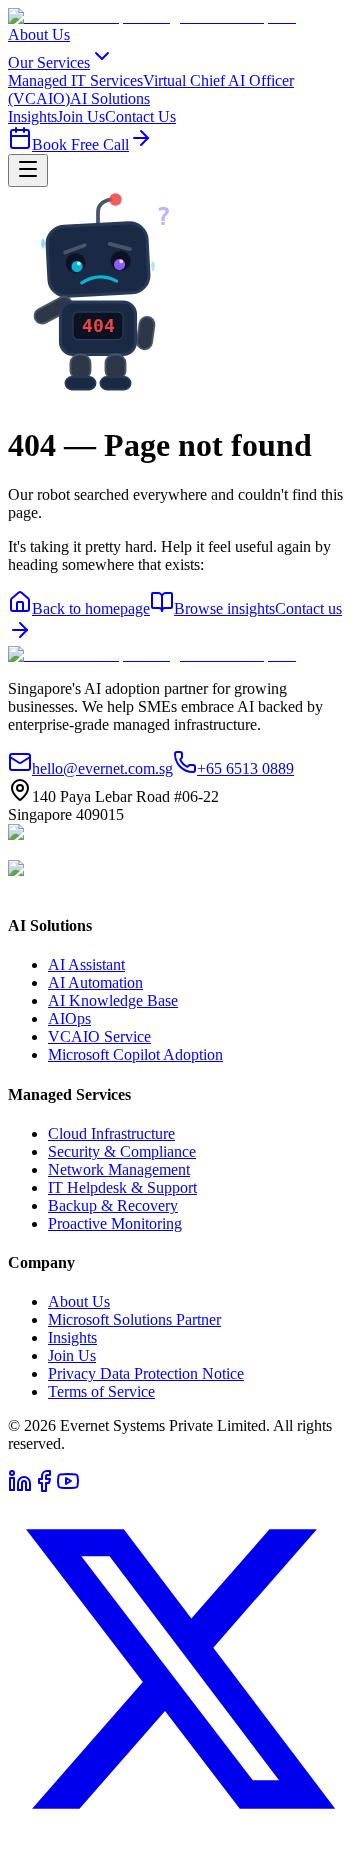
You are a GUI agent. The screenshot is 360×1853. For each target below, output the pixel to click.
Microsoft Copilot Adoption (135, 1054)
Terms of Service (101, 1391)
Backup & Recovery (113, 1205)
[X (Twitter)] (180, 1835)
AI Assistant (86, 964)
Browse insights (224, 608)
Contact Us (140, 116)
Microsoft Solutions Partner (134, 1319)
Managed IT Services (75, 80)
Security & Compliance (122, 1151)
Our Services (49, 62)
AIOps (69, 1018)
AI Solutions (110, 98)
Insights (32, 116)
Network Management (119, 1169)
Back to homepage (91, 608)
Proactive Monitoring (115, 1223)
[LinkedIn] (20, 1487)
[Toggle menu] (28, 170)
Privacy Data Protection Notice (146, 1373)
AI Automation (95, 982)
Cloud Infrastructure (111, 1133)
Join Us (81, 116)
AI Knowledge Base (113, 1000)
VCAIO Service (99, 1036)
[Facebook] (44, 1487)
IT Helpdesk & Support (122, 1187)
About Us (39, 34)
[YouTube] (68, 1487)
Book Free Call (80, 144)
